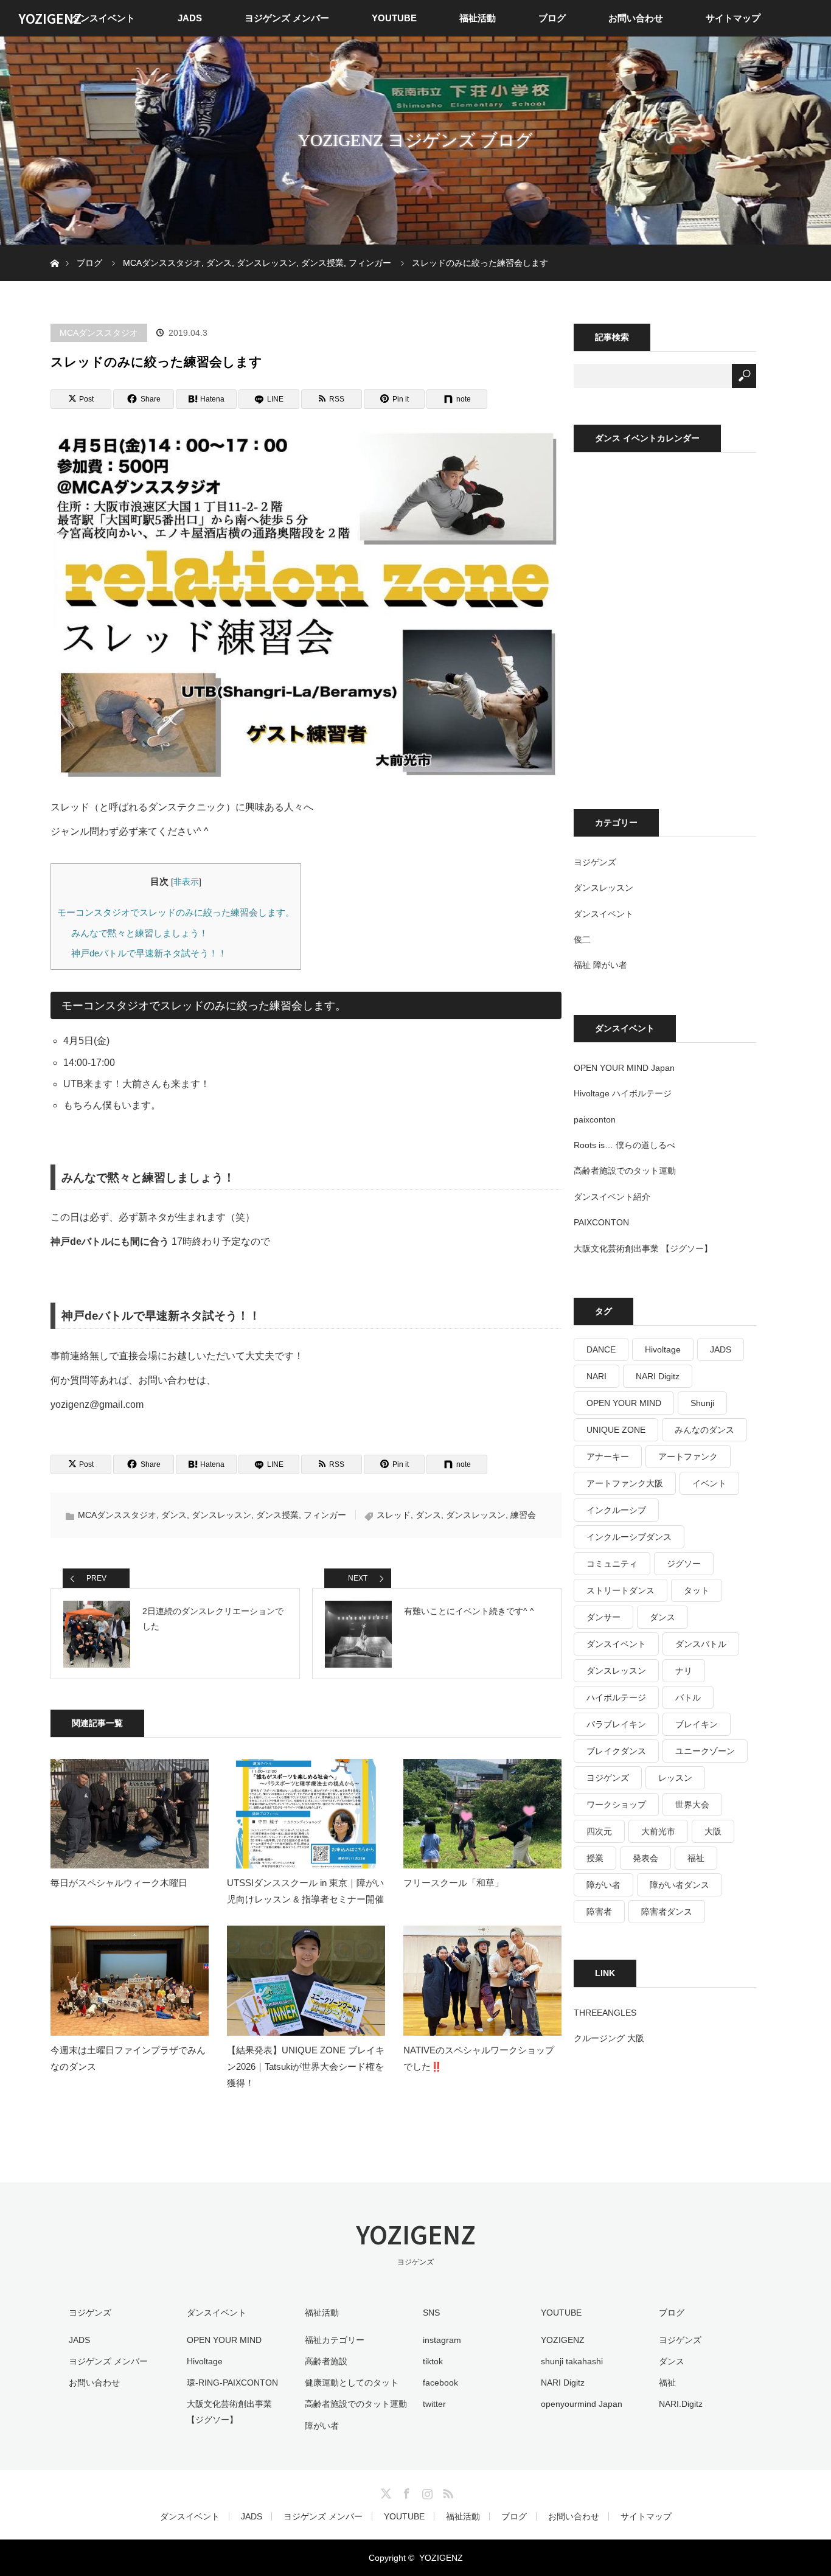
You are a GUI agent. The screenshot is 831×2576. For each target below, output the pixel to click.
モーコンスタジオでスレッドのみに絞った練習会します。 (176, 912)
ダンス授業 (277, 1515)
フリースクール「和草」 (454, 1883)
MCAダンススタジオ (99, 333)
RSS (447, 2491)
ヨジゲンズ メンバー (287, 18)
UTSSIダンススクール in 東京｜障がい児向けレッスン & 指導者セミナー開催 (305, 1891)
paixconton (595, 1119)
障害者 (599, 1912)
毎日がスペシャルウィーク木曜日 (119, 1883)
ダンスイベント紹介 (612, 1197)
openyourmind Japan (582, 2404)
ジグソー (684, 1564)
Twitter (384, 2491)
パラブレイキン (616, 1724)
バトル (688, 1697)
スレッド (394, 1515)
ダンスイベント (103, 18)
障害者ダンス (667, 1912)
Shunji (702, 1403)
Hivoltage (663, 1349)
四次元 (599, 1831)
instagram (442, 2340)
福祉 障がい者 (600, 965)
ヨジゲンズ (595, 862)
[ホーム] (54, 249)
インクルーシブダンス (629, 1537)
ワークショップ (616, 1805)
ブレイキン (697, 1724)
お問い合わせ (636, 18)
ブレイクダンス (616, 1751)
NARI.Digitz (681, 2404)
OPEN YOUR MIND (624, 1403)
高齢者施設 (326, 2361)
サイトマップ (733, 18)
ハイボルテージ (616, 1697)
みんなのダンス (704, 1430)
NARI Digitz (658, 1376)
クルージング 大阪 (609, 2038)
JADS (190, 18)
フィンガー (325, 1515)
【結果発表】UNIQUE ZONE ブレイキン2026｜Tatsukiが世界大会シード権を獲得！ (306, 2066)
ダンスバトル (701, 1644)
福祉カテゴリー (335, 2340)
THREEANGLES (605, 2013)
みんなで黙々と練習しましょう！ (140, 933)
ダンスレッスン (221, 1515)
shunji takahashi (572, 2361)
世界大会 (692, 1805)
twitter (434, 2404)
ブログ (552, 18)
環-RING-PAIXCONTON (232, 2383)
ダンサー (603, 1617)
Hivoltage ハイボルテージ (623, 1093)
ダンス (174, 1515)
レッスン (675, 1778)
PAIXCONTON (601, 1222)
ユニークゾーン (705, 1751)
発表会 (645, 1858)
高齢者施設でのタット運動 (625, 1171)
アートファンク (688, 1457)
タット (697, 1590)
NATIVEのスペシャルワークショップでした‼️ (479, 2058)
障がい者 (603, 1885)
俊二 (582, 939)
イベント (709, 1483)
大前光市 (658, 1831)
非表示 (186, 882)
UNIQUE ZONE (616, 1430)
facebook (440, 2383)
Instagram (426, 2491)
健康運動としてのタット (352, 2383)
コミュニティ (612, 1564)
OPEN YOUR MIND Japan (624, 1068)
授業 (595, 1858)
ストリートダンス (621, 1590)
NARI (596, 1376)
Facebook (405, 2491)
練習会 (523, 1515)
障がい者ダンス (680, 1885)
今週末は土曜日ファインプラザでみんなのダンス (128, 2058)
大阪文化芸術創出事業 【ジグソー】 (643, 1248)
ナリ (684, 1671)
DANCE (601, 1349)
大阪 (713, 1831)
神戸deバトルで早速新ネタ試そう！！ (149, 953)
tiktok (433, 2361)
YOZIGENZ (50, 18)
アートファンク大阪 (625, 1483)
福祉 (696, 1858)
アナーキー (608, 1457)
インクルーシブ (616, 1510)
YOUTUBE (394, 18)
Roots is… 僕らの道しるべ (624, 1145)
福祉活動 (478, 18)
